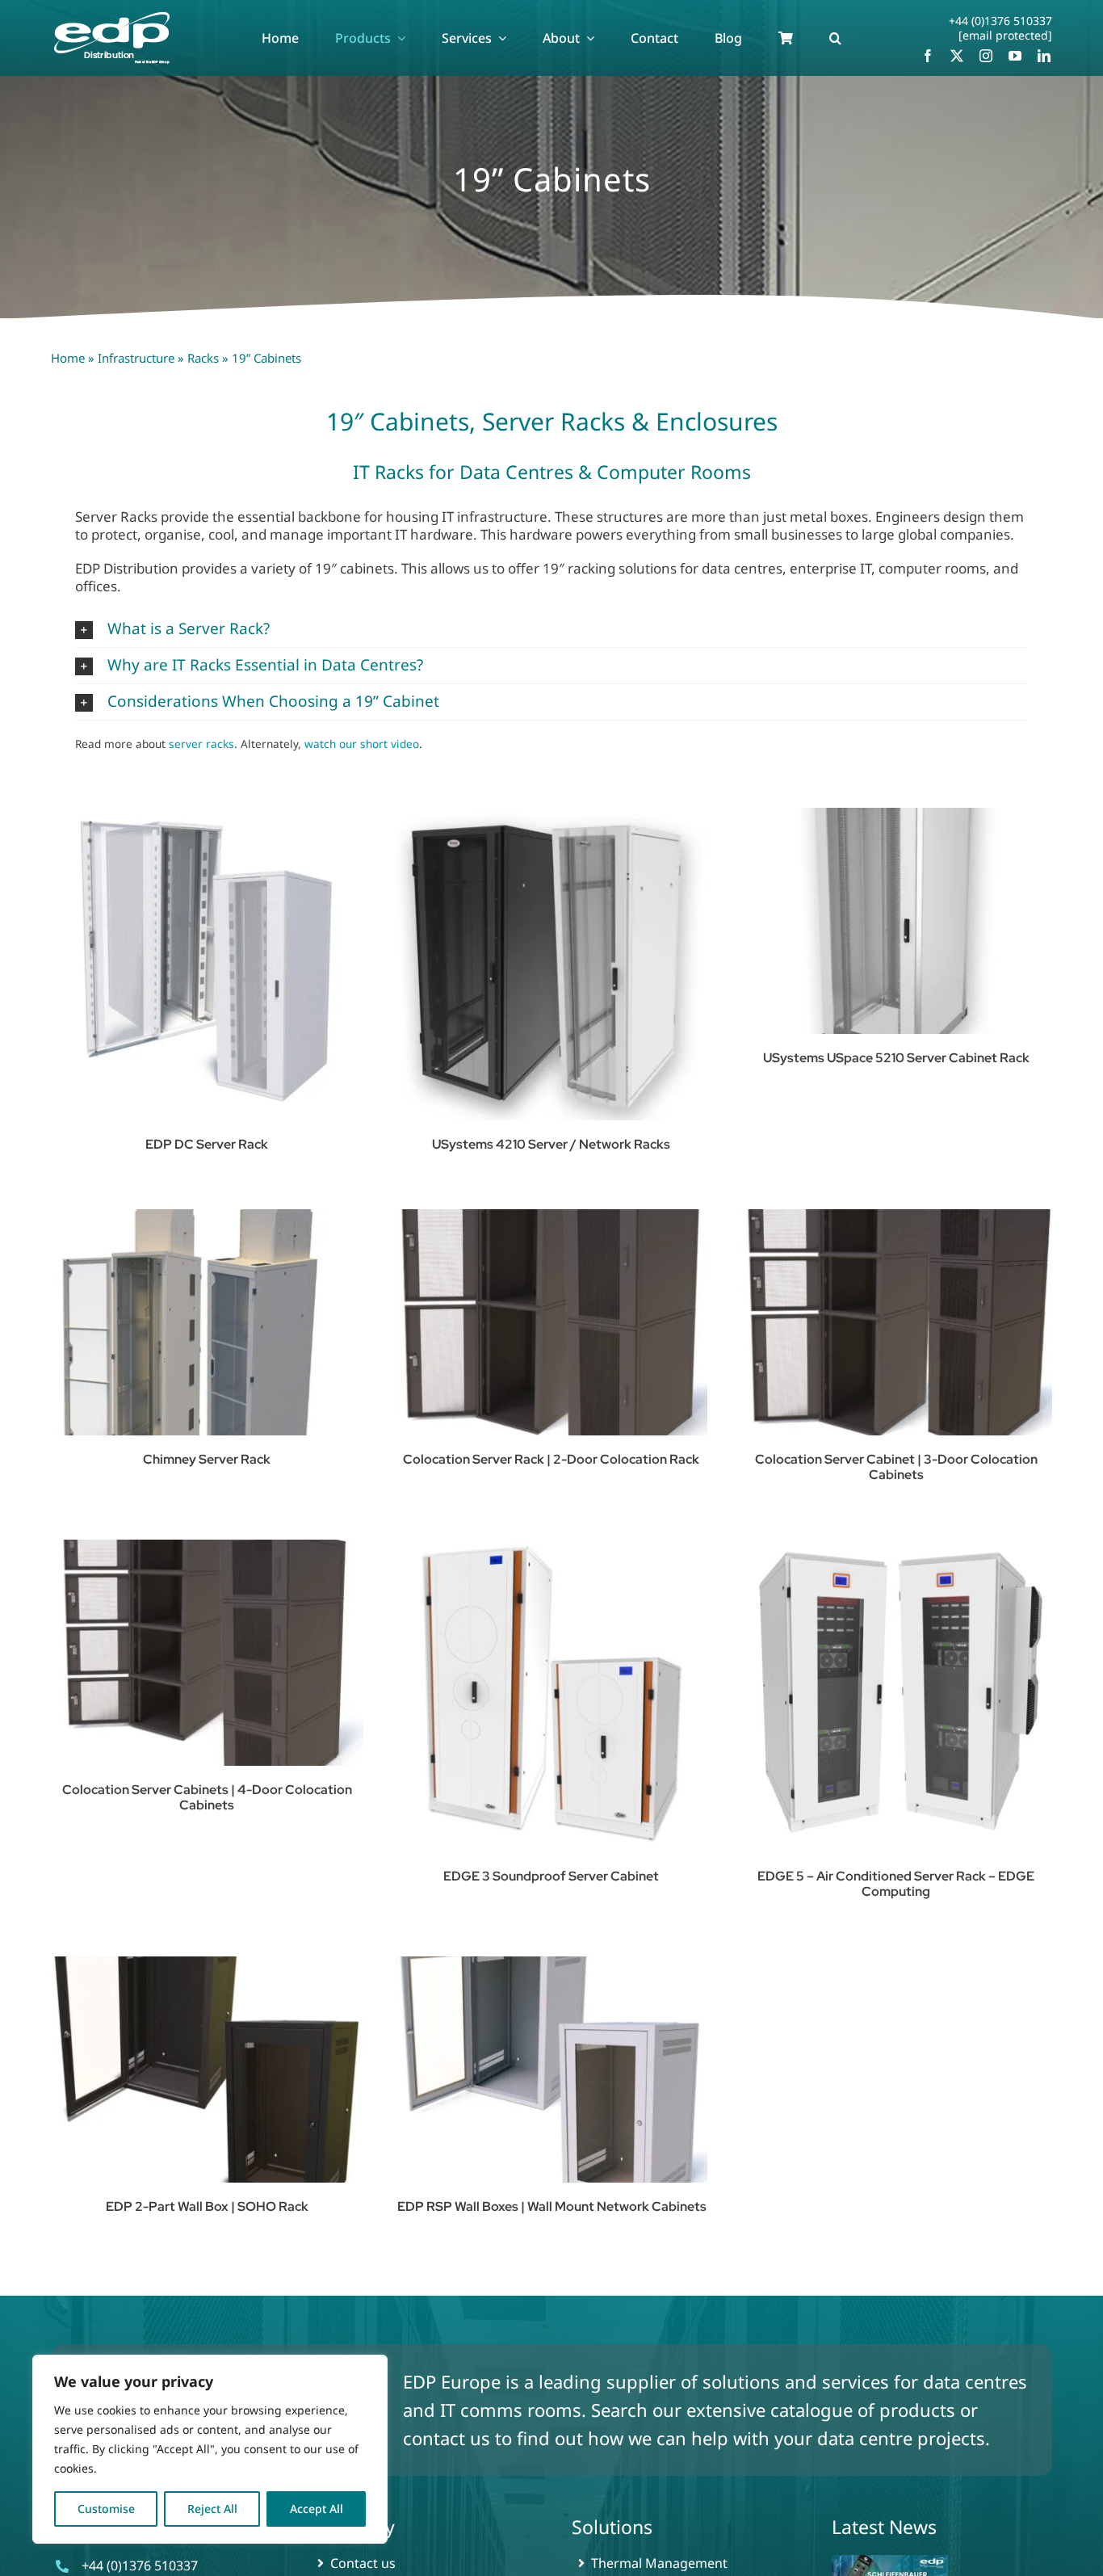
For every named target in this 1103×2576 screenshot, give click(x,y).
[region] (210, 2449)
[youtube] (1015, 56)
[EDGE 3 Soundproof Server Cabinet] (552, 1696)
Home (68, 358)
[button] (835, 38)
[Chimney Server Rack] (207, 1322)
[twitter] (957, 56)
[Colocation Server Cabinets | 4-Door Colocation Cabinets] (207, 1653)
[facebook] (928, 56)
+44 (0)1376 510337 (1000, 21)
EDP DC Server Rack (207, 1144)
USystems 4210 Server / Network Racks (551, 1144)
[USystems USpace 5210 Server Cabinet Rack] (896, 921)
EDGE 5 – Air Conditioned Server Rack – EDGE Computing (896, 1884)
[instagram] (986, 56)
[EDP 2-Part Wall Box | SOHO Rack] (207, 2070)
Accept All (317, 2509)
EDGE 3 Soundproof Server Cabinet (551, 1876)
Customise (106, 2509)
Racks (203, 358)
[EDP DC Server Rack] (207, 964)
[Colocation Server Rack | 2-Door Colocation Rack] (552, 1322)
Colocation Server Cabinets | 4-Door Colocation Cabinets (207, 1797)
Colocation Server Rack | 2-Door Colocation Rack (551, 1459)
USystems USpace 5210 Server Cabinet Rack (896, 1058)
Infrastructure (136, 358)
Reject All (212, 2509)
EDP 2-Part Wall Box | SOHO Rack (207, 2206)
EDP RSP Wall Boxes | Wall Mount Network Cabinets (552, 2206)
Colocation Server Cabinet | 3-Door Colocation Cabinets (896, 1467)
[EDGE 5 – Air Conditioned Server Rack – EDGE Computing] (896, 1696)
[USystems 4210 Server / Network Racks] (552, 964)
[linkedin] (1044, 56)
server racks (201, 744)
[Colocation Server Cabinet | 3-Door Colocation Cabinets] (896, 1322)
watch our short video (362, 744)
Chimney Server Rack (207, 1459)
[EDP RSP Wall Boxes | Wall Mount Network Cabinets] (552, 2070)
